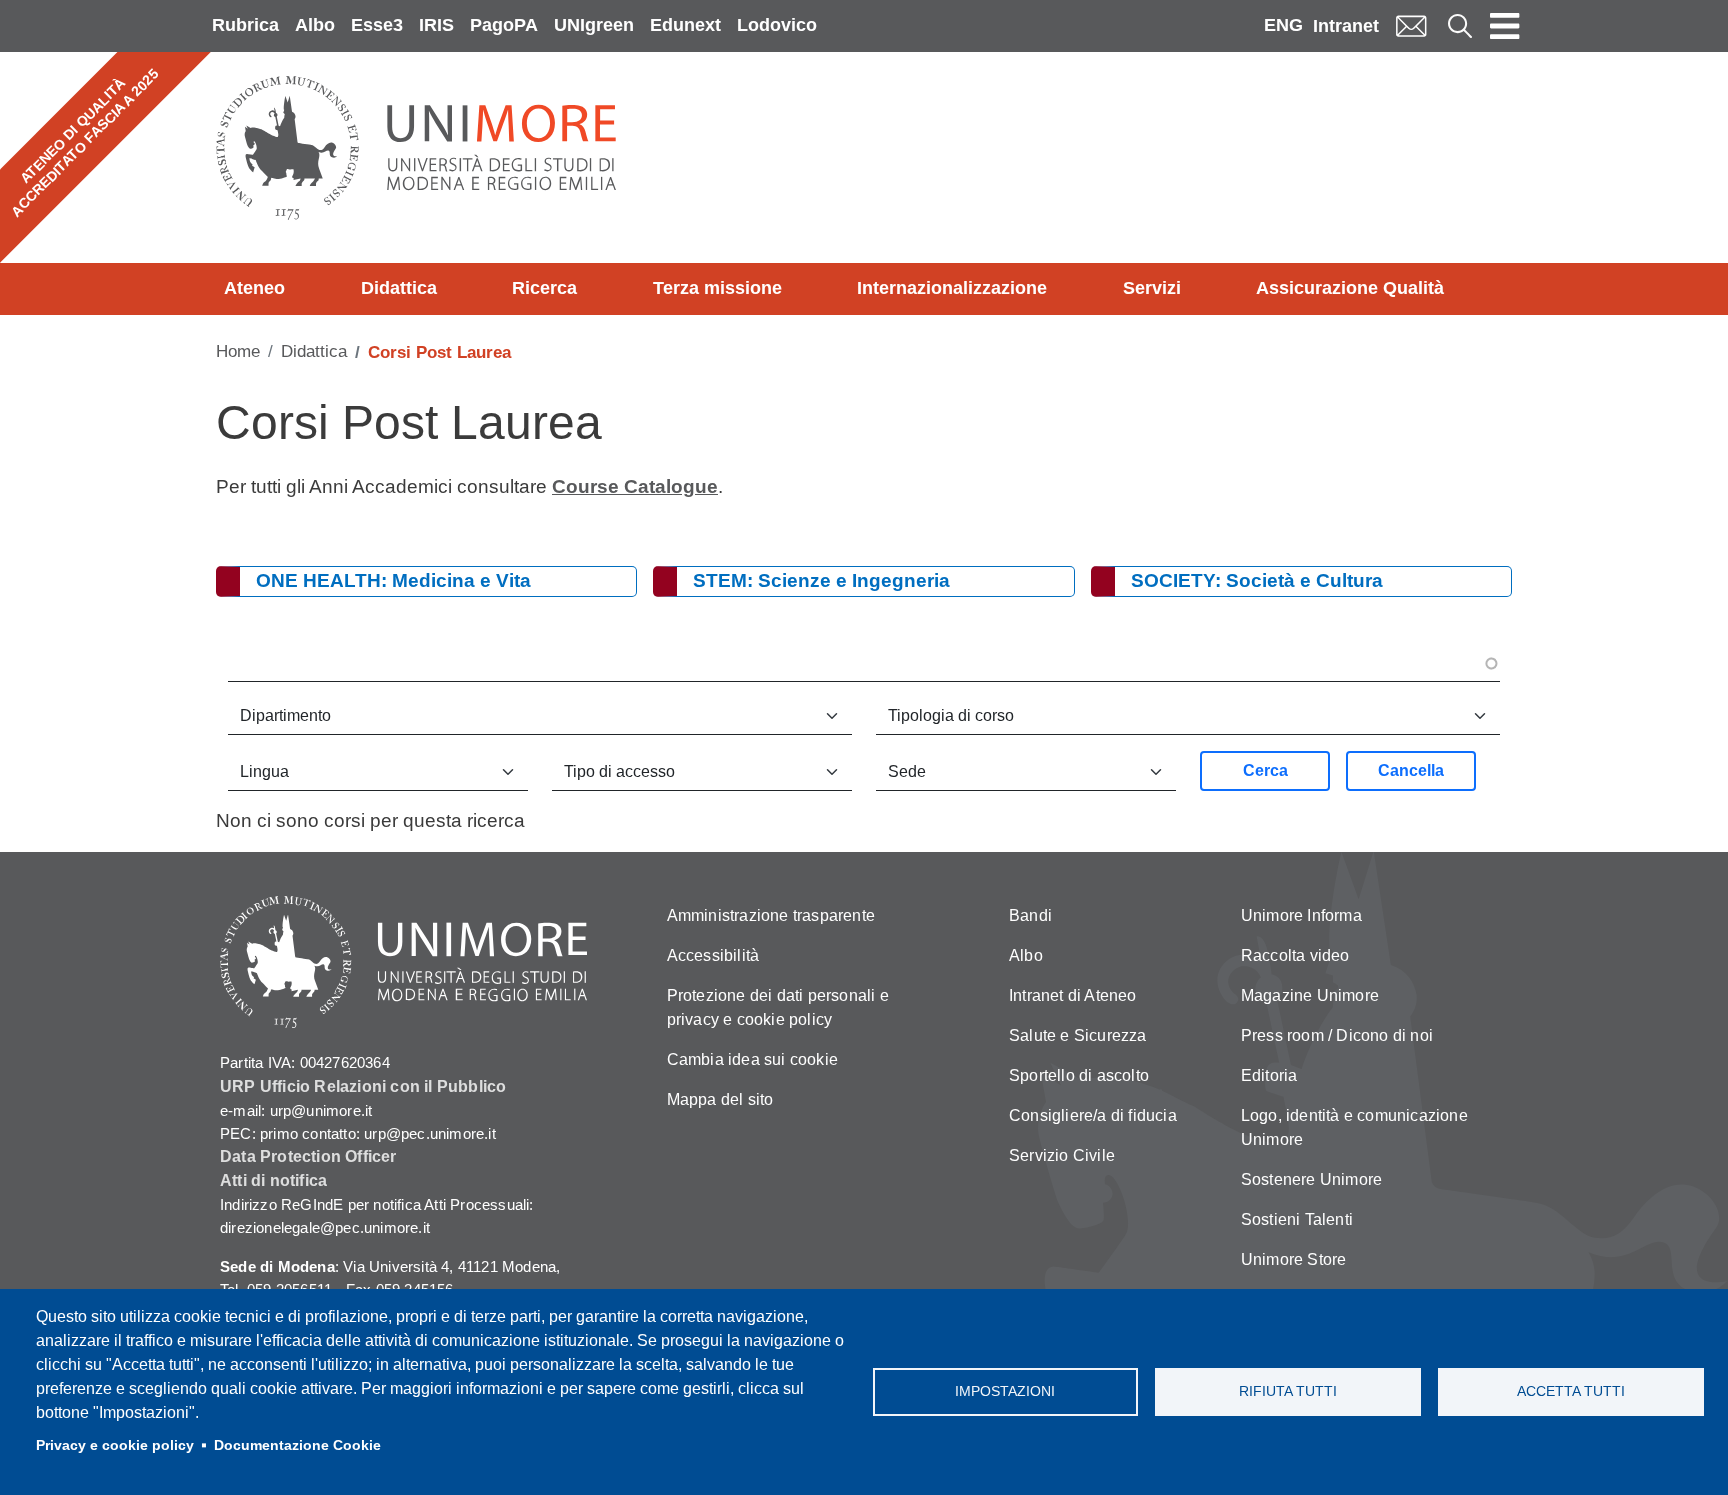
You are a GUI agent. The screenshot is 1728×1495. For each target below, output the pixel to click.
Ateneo (254, 288)
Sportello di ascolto (1079, 1075)
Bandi (1030, 915)
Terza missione (717, 288)
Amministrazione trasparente (771, 915)
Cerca (1265, 770)
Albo (315, 25)
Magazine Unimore (1310, 995)
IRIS (436, 25)
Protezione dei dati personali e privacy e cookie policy (778, 1007)
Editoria (1269, 1075)
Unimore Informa (1301, 915)
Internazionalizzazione (952, 288)
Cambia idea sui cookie (752, 1059)
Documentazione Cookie (297, 1445)
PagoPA (504, 25)
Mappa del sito (720, 1099)
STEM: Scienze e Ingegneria (821, 580)
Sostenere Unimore (1311, 1179)
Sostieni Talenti (1297, 1219)
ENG (1283, 25)
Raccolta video (1295, 955)
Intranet (1346, 26)
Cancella (1411, 770)
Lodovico (777, 25)
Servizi (1152, 288)
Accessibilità (713, 955)
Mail (1411, 25)
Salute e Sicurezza (1078, 1035)
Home (238, 351)
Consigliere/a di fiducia (1093, 1115)
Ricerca (544, 288)
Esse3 (377, 25)
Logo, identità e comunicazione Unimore (1354, 1127)
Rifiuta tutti (1288, 1391)
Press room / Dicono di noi (1337, 1035)
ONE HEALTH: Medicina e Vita (393, 580)
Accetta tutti (1571, 1391)
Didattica (399, 288)
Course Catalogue (635, 486)
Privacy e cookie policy (115, 1445)
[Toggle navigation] (1505, 26)
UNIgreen (594, 25)
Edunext (685, 25)
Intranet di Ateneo (1073, 995)
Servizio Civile (1062, 1155)
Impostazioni (1005, 1391)
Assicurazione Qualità (1350, 288)
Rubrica (245, 25)
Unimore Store (1294, 1259)
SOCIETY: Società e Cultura (1257, 580)
